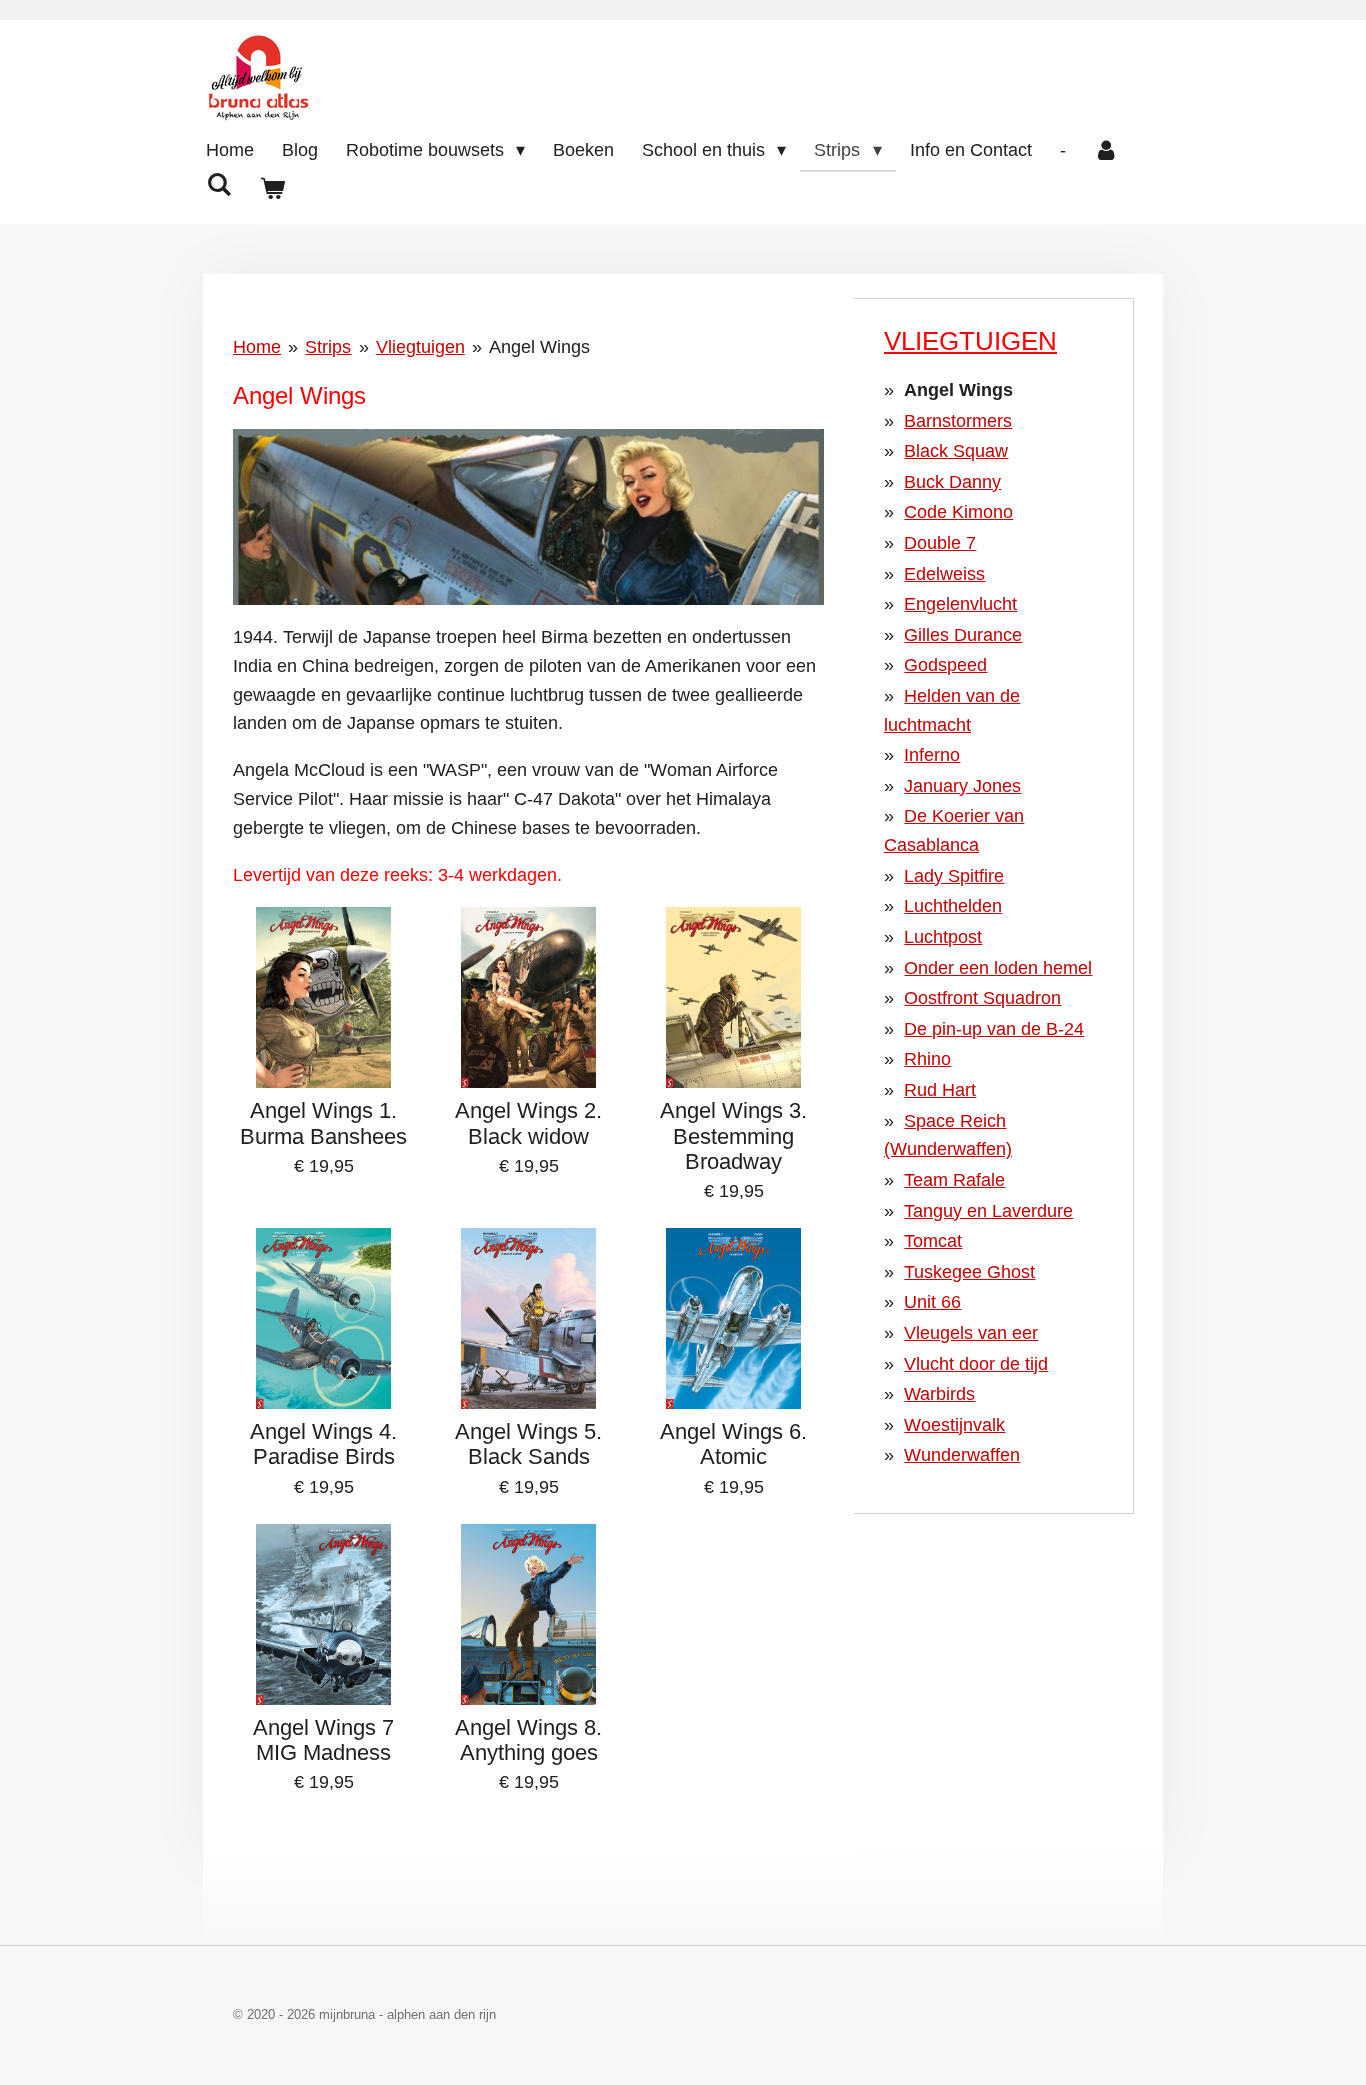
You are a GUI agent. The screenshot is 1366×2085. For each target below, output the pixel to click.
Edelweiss (944, 574)
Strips (328, 347)
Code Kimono (958, 512)
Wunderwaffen (962, 1455)
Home (257, 347)
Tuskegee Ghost (969, 1272)
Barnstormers (958, 421)
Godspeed (945, 665)
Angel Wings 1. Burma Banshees (323, 1123)
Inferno (932, 755)
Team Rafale (954, 1180)
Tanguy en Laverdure (988, 1211)
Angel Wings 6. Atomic (733, 1444)
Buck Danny (952, 482)
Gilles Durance (963, 635)
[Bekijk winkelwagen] (271, 189)
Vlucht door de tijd (976, 1364)
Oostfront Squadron (982, 998)
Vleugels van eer (971, 1333)
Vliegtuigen (420, 347)
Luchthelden (953, 906)
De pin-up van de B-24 (994, 1029)
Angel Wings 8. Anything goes (528, 1740)
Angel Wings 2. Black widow (528, 1123)
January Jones (962, 786)
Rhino (927, 1059)
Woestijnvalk (954, 1425)
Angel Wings (539, 347)
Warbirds (939, 1394)
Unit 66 (932, 1302)
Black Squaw (956, 451)
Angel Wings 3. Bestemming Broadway (733, 1135)
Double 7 (940, 543)
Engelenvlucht (960, 604)
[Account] (1106, 150)
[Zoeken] (218, 185)
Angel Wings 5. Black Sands (528, 1444)
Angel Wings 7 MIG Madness (323, 1740)
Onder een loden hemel (998, 968)
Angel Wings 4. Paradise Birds (323, 1444)
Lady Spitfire (954, 876)
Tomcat (933, 1241)
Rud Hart (940, 1090)
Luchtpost (943, 937)
